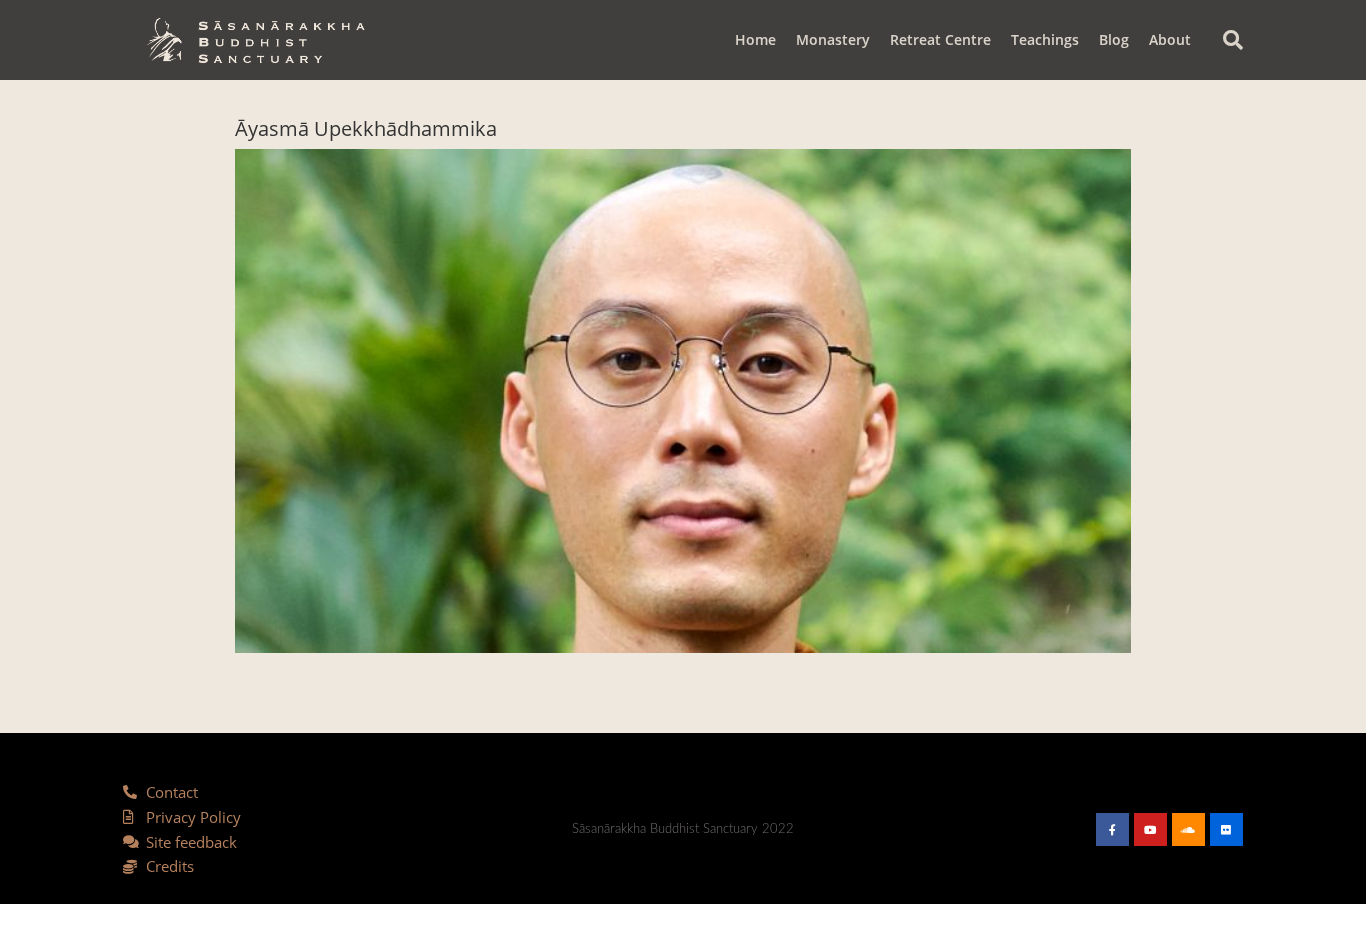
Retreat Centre (940, 39)
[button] (1233, 40)
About (1170, 39)
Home (755, 39)
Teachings (1045, 39)
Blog (1114, 39)
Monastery (833, 39)
